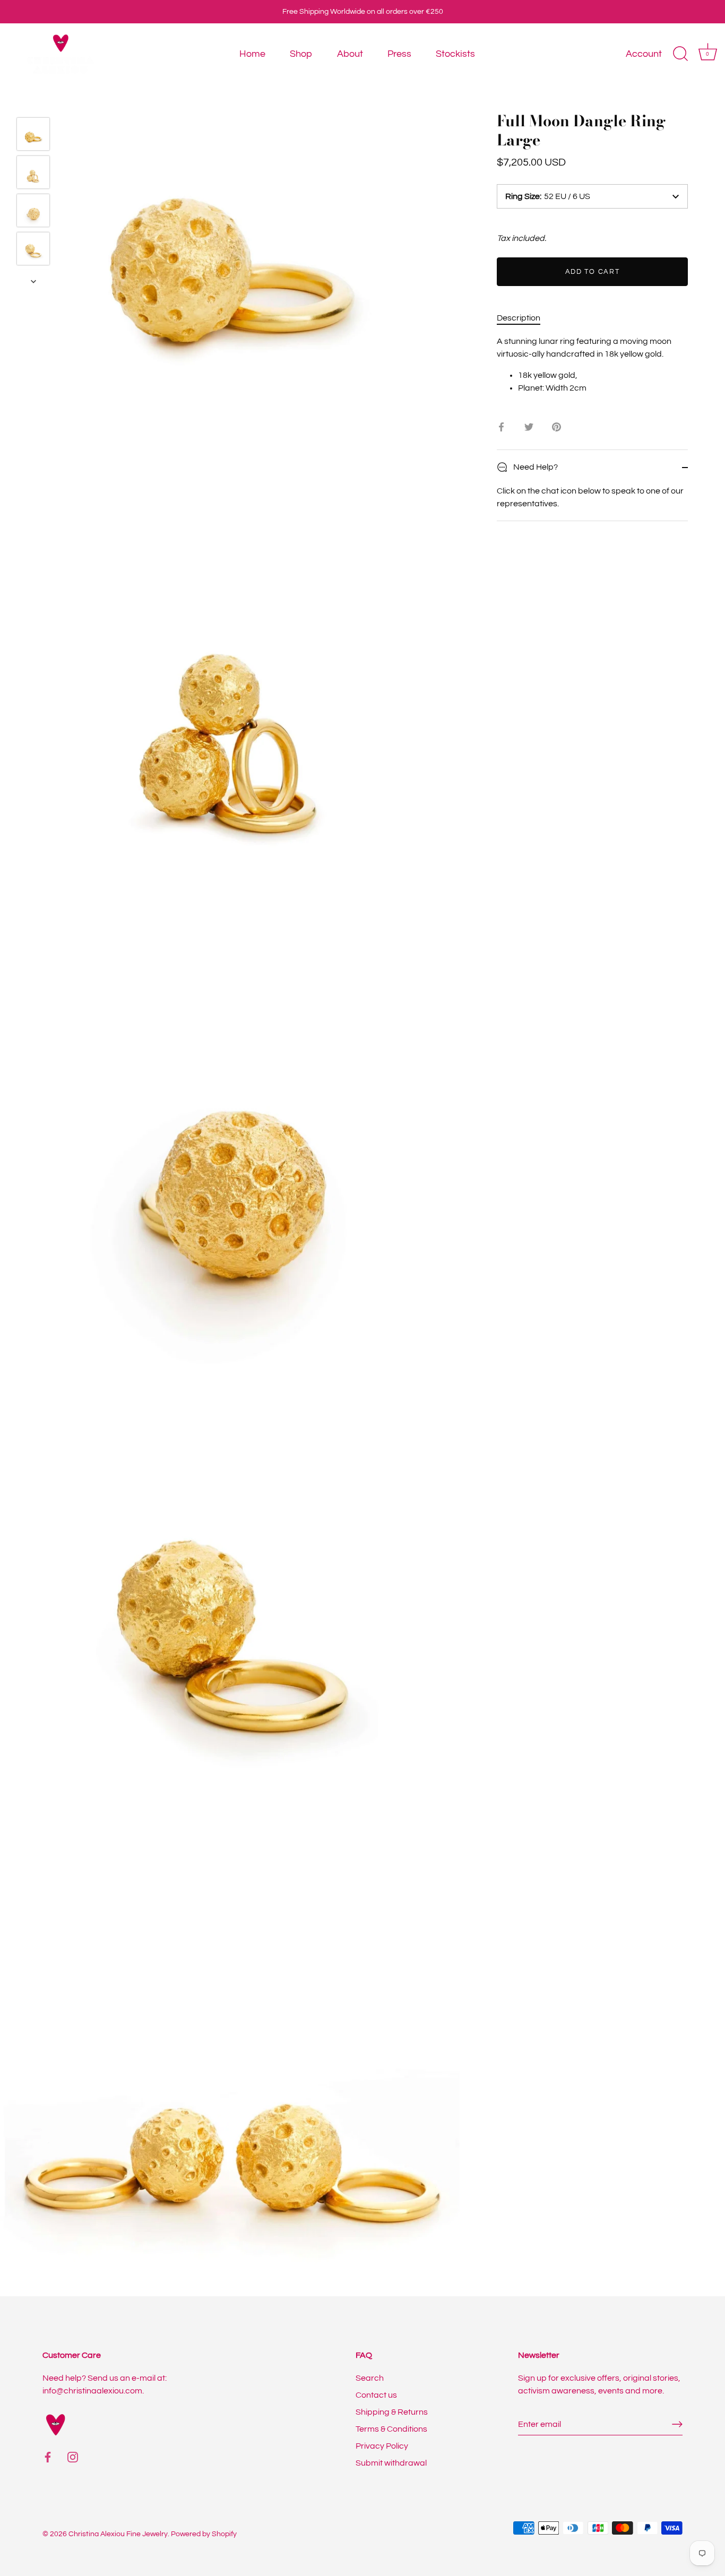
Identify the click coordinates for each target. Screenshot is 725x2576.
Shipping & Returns (392, 2412)
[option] (33, 136)
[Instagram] (73, 2457)
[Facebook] (48, 2457)
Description (519, 318)
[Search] (680, 54)
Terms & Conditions (391, 2429)
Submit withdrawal (391, 2463)
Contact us (376, 2395)
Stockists (455, 54)
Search (370, 2378)
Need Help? (535, 467)
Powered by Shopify (204, 2534)
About (350, 54)
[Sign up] (677, 2424)
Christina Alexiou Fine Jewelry (118, 2534)
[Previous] (33, 102)
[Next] (33, 281)
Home (252, 54)
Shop (301, 54)
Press (399, 54)
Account (644, 54)
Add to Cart (593, 272)
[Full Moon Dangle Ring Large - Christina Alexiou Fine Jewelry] (33, 134)
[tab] (524, 318)
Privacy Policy (382, 2446)
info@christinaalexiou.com (92, 2391)
